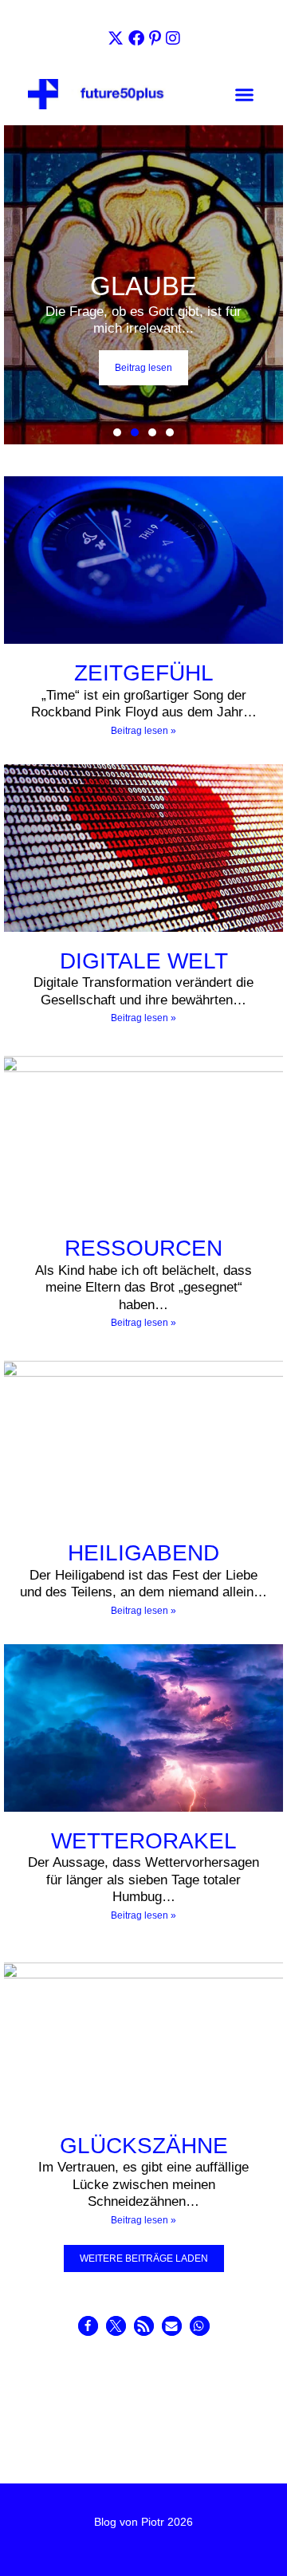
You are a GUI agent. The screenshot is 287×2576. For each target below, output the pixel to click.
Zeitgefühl (144, 673)
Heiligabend (143, 1553)
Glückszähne (144, 2146)
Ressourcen (143, 1248)
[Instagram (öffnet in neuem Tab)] (173, 38)
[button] (244, 95)
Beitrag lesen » (143, 731)
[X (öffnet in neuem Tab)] (116, 38)
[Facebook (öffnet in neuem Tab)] (136, 38)
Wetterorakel (144, 1841)
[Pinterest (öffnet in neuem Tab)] (155, 38)
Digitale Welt (144, 961)
